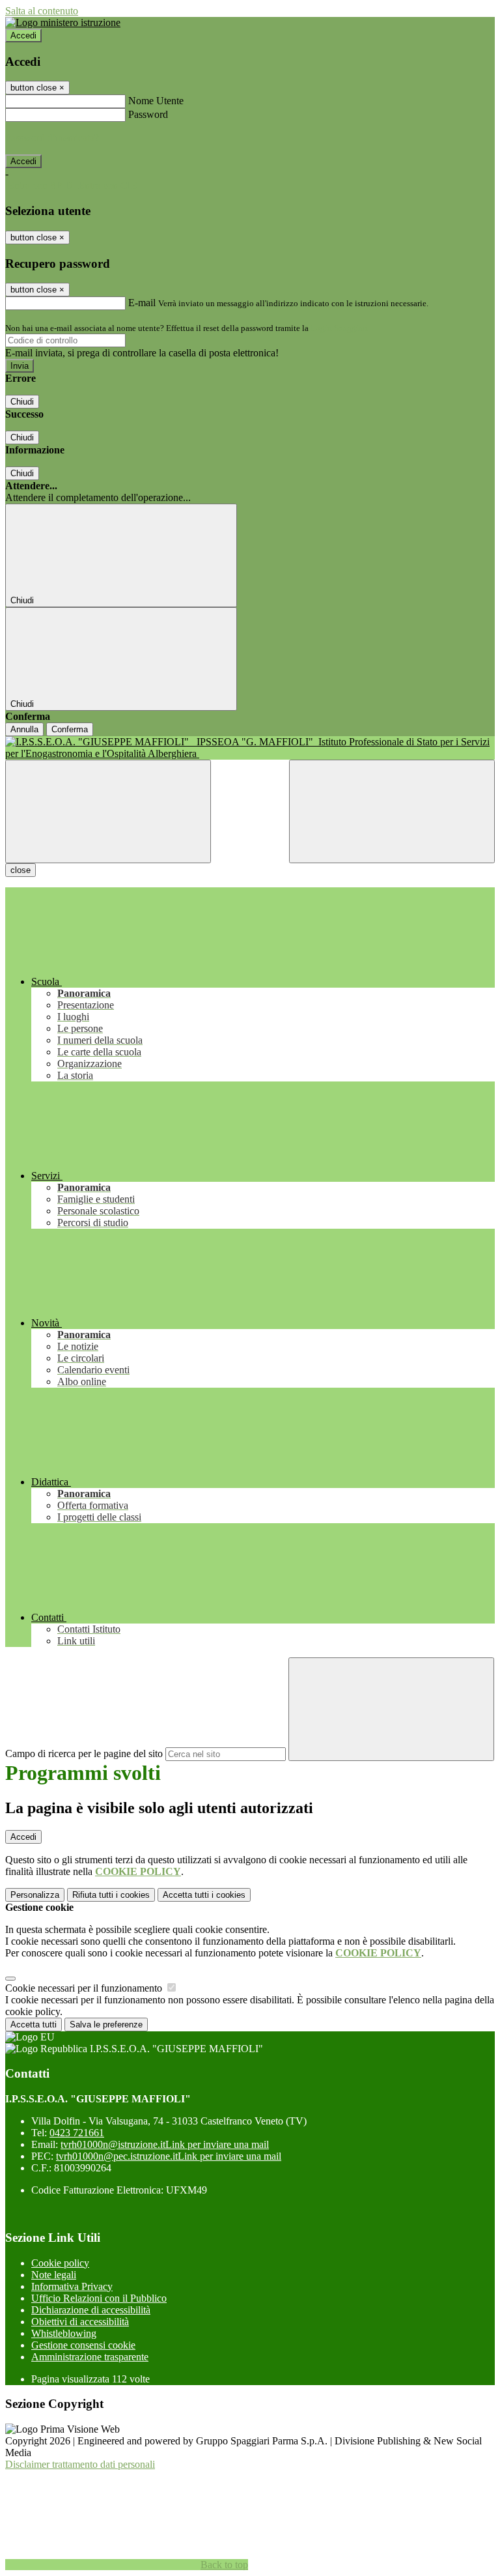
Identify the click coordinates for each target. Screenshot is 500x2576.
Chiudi (22, 402)
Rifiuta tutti (111, 1895)
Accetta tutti (204, 1895)
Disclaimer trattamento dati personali (80, 2464)
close (21, 870)
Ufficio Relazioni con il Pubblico (99, 2298)
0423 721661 (77, 2133)
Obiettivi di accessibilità (80, 2322)
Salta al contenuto (42, 11)
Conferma (70, 729)
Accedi (23, 36)
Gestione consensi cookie (83, 2345)
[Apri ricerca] (392, 811)
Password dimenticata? (52, 138)
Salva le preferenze (106, 2025)
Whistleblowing (64, 2333)
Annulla (24, 729)
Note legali (54, 2275)
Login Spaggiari (339, 328)
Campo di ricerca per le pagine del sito (84, 1753)
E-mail (142, 303)
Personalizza (35, 1895)
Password (148, 114)
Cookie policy (60, 2263)
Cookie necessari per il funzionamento (85, 1988)
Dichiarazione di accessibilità (91, 2310)
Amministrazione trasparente (90, 2357)
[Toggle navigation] (108, 811)
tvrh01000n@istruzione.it (165, 2144)
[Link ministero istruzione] (63, 22)
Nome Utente (156, 101)
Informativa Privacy (72, 2286)
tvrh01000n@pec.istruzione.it (169, 2156)
